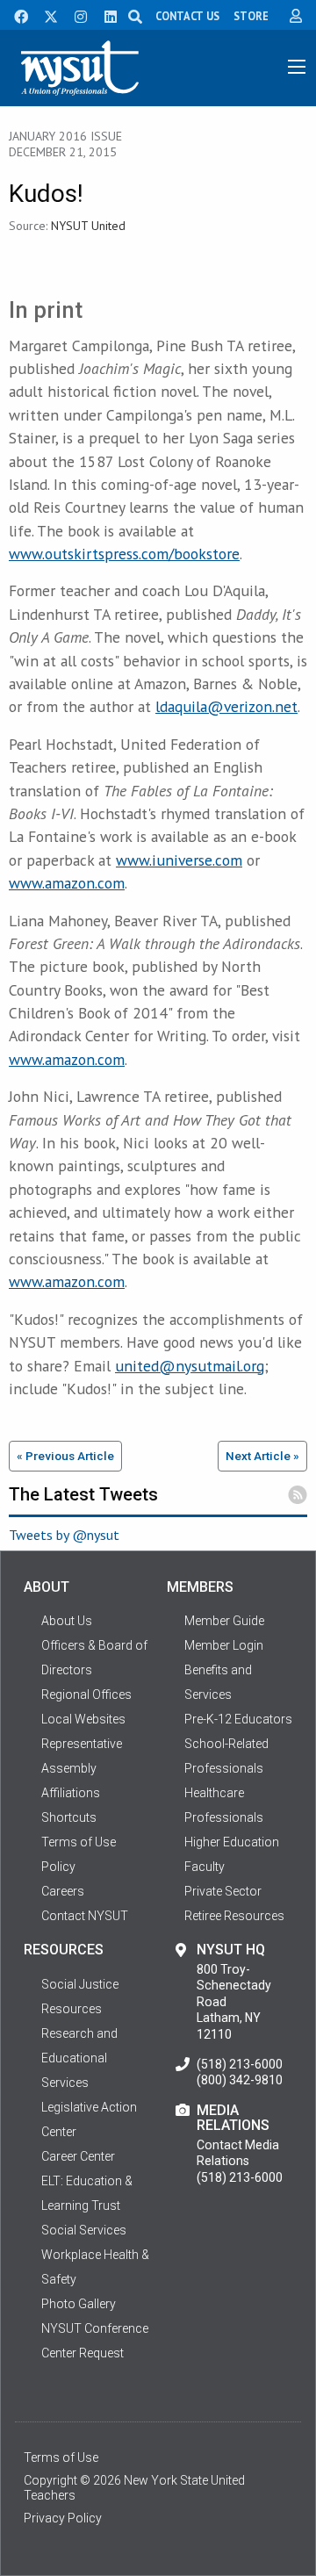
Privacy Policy (63, 2518)
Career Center (78, 2156)
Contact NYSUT (85, 1916)
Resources (72, 2009)
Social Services (84, 2230)
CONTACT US (187, 16)
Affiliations (71, 1793)
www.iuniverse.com (179, 860)
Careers (63, 1891)
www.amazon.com (67, 883)
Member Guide (224, 1621)
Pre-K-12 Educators (238, 1719)
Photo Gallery (79, 2304)
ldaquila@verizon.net (226, 706)
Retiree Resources (234, 1916)
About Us (67, 1621)
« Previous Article (65, 1456)
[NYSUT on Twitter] (45, 15)
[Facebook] (15, 15)
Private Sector (223, 1891)
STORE (251, 16)
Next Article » (262, 1456)
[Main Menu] (297, 67)
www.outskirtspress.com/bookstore (124, 554)
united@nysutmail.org (190, 1366)
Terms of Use (61, 2457)
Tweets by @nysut (64, 1535)
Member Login (224, 1645)
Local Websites (83, 1719)
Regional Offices (86, 1695)
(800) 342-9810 (240, 2080)
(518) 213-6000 (240, 2064)
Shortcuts (69, 1817)
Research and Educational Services (79, 2058)
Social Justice (80, 1984)
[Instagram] (75, 15)
